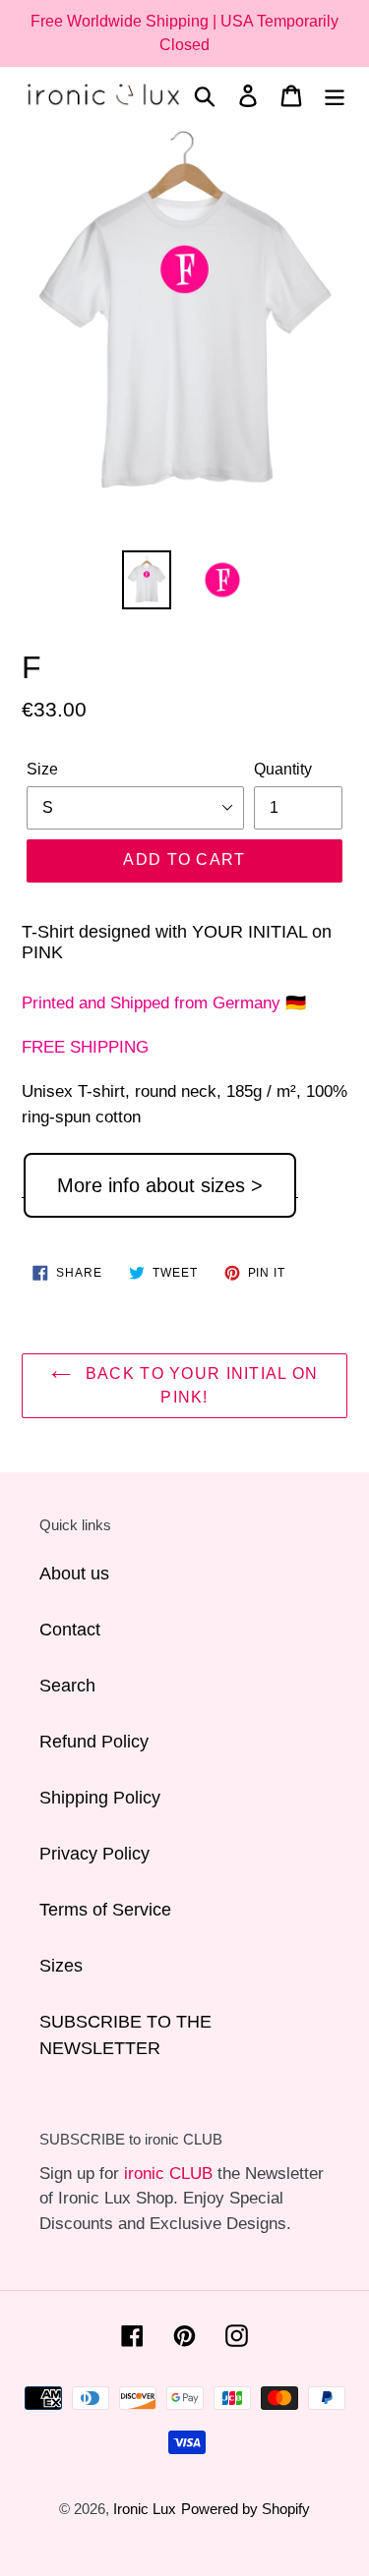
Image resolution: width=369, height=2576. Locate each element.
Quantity (283, 769)
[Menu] (335, 95)
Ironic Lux (145, 2509)
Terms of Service (105, 1910)
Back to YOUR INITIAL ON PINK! (200, 1385)
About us (74, 1574)
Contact (70, 1630)
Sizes (61, 1966)
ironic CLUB (168, 2174)
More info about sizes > (160, 1185)
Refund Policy (94, 1742)
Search (67, 1686)
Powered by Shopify (246, 2509)
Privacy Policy (94, 1854)
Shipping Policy (100, 1798)
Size (42, 769)
